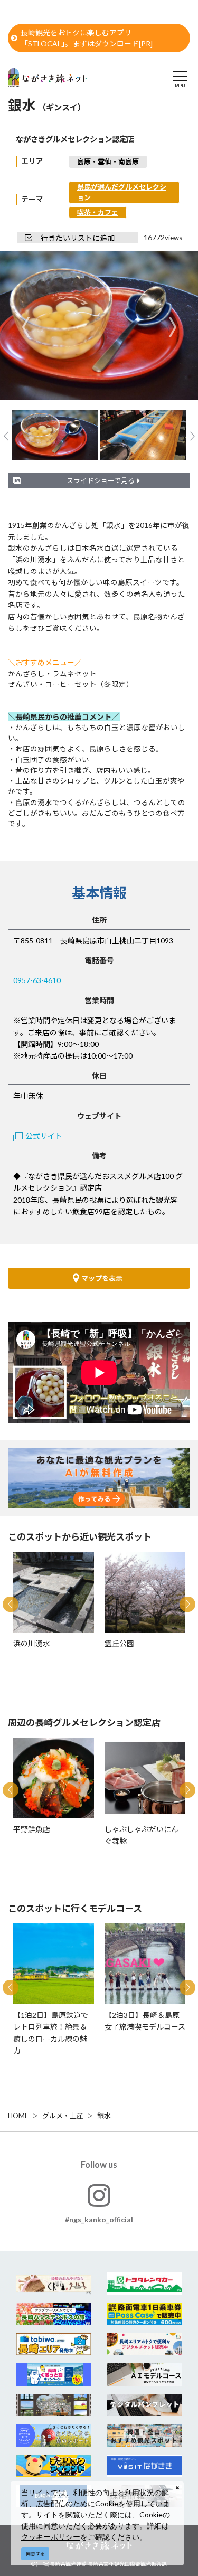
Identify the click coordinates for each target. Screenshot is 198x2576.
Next (172, 327)
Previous (26, 327)
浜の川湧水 (34, 560)
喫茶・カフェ (98, 212)
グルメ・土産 (63, 2116)
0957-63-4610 (37, 980)
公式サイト (44, 1136)
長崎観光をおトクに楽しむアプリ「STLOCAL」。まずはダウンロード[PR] (87, 38)
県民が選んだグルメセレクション (122, 192)
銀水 (104, 2116)
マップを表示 (102, 1278)
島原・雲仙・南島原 (108, 162)
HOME (18, 2116)
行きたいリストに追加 (78, 238)
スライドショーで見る (101, 480)
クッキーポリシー (51, 2537)
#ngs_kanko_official (99, 2219)
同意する (35, 2554)
